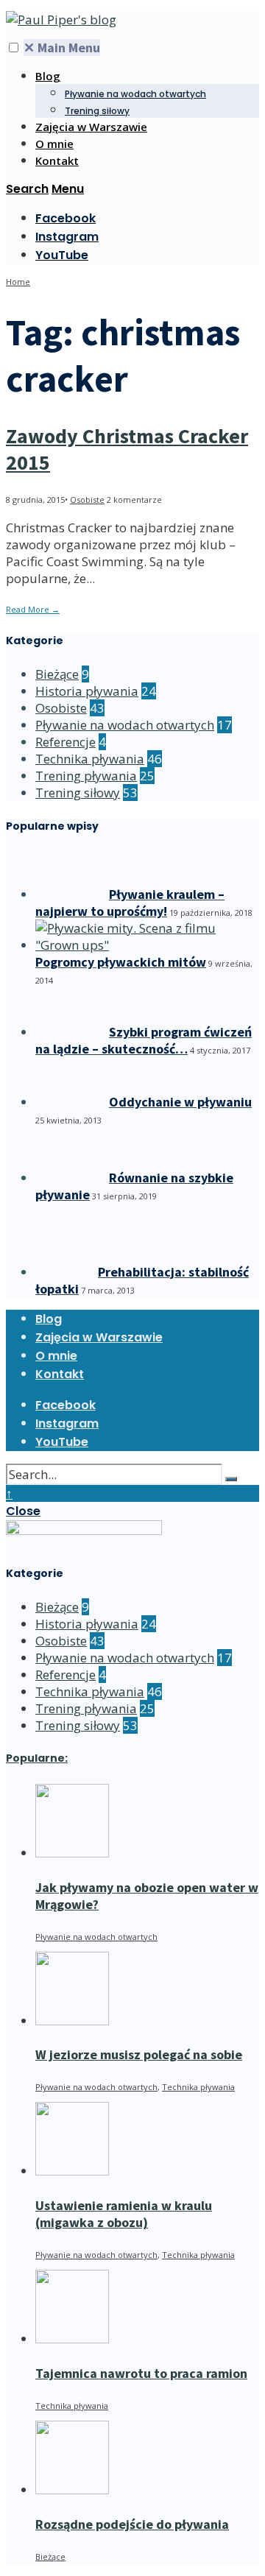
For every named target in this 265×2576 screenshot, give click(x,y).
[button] (14, 47)
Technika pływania (90, 759)
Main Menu (62, 47)
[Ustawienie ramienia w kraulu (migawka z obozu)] (72, 2171)
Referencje (66, 742)
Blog (48, 76)
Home (18, 282)
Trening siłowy (97, 111)
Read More (33, 609)
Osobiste (87, 500)
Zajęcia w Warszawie (91, 127)
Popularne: (37, 1758)
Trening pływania (86, 776)
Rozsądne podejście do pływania (132, 2524)
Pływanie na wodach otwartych (135, 94)
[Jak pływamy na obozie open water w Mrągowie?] (72, 1853)
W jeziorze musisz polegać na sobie (139, 2054)
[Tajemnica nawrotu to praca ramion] (72, 2339)
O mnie (54, 144)
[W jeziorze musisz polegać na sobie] (72, 2021)
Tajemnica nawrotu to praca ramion (141, 2373)
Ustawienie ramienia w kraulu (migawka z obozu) (124, 2214)
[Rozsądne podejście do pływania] (72, 2489)
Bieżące (57, 674)
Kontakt (57, 160)
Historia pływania (87, 691)
